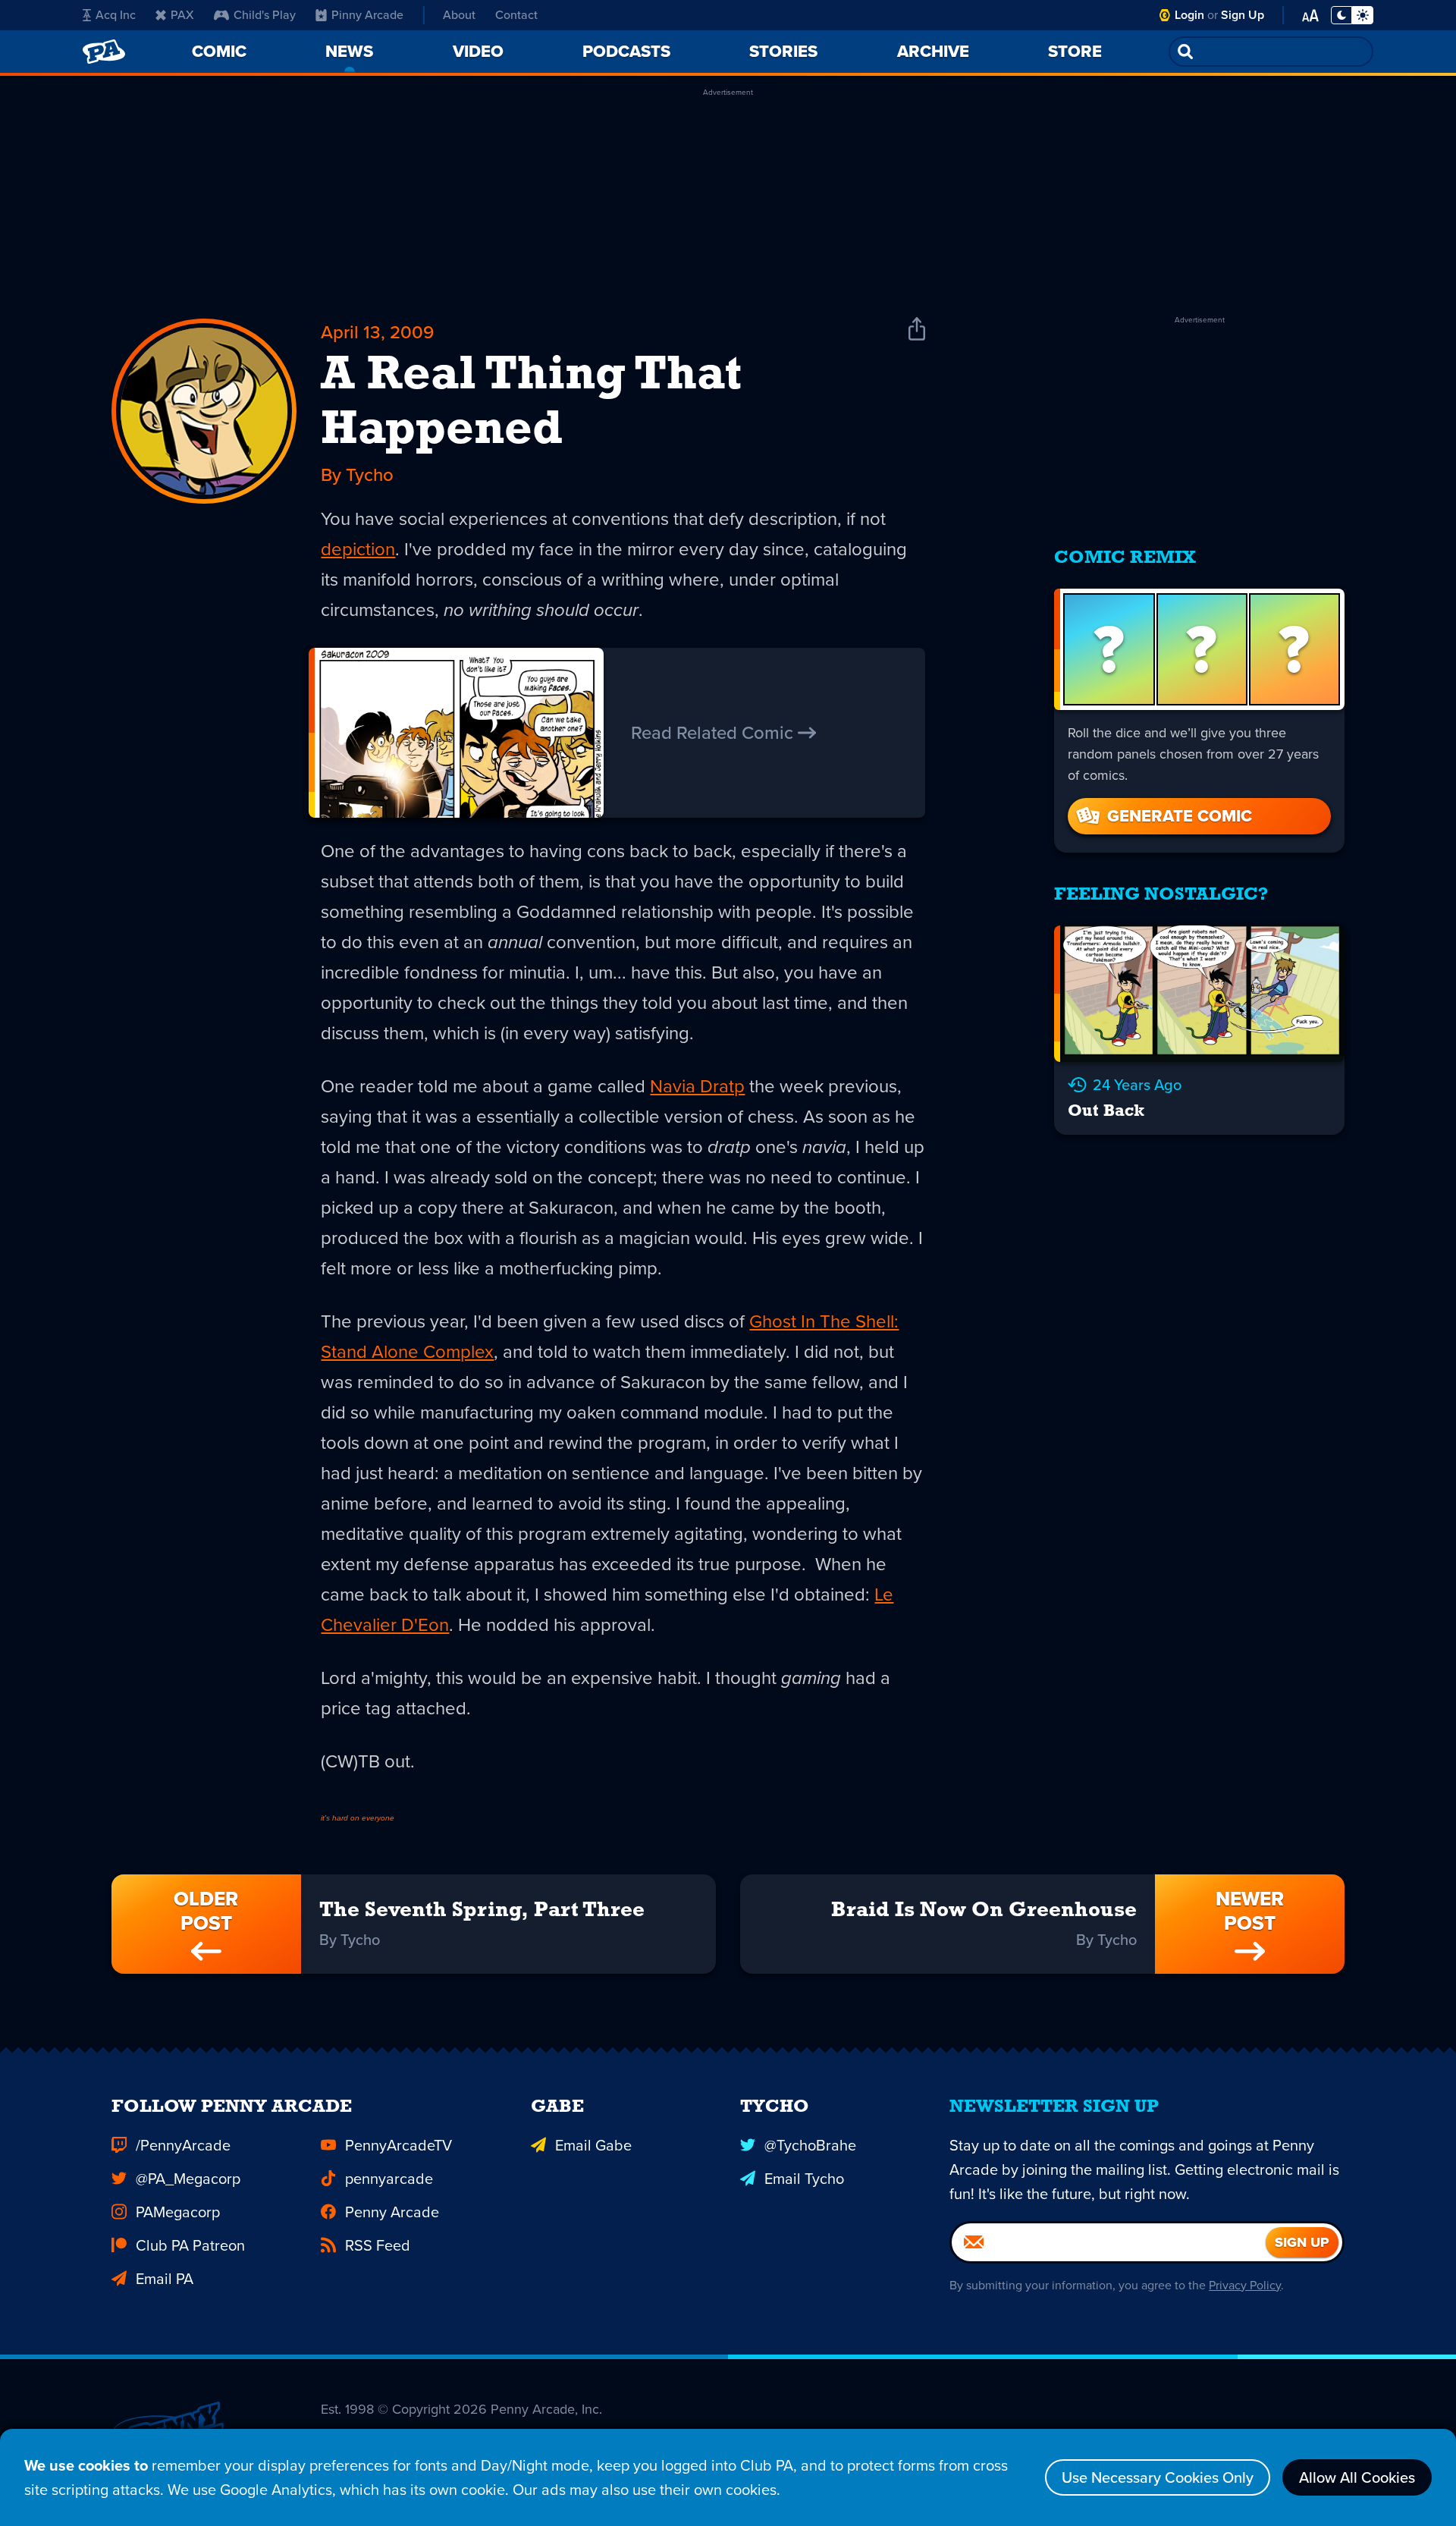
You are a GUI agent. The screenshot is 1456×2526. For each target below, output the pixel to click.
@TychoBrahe (810, 2145)
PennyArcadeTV (399, 2145)
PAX (182, 15)
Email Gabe (593, 2145)
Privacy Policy (1245, 2285)
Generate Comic (1180, 816)
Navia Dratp (697, 1086)
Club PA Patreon (190, 2245)
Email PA (165, 2279)
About (459, 15)
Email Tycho (804, 2179)
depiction (358, 549)
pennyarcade (389, 2179)
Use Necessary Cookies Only (1158, 2477)
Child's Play (265, 15)
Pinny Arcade (367, 15)
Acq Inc (116, 15)
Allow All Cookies (1357, 2477)
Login (1189, 15)
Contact (516, 15)
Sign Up (1243, 15)
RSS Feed (378, 2245)
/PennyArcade (183, 2145)
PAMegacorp (178, 2212)
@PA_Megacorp (188, 2179)
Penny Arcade (392, 2212)
